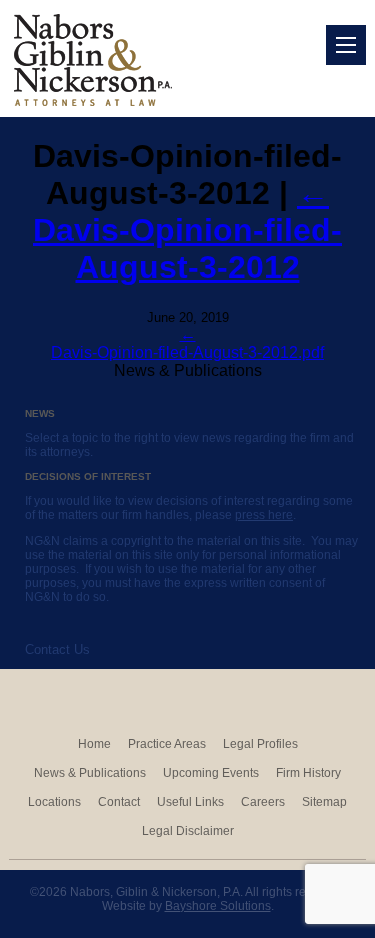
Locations (54, 802)
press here (264, 515)
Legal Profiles (260, 744)
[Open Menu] (346, 45)
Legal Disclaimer (188, 831)
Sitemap (324, 802)
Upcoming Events (211, 773)
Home (94, 744)
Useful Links (190, 802)
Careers (263, 802)
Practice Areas (167, 744)
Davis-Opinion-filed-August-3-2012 (187, 230)
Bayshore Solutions (218, 906)
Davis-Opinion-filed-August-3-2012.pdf (187, 352)
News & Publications (90, 773)
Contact (119, 802)
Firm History (308, 773)
